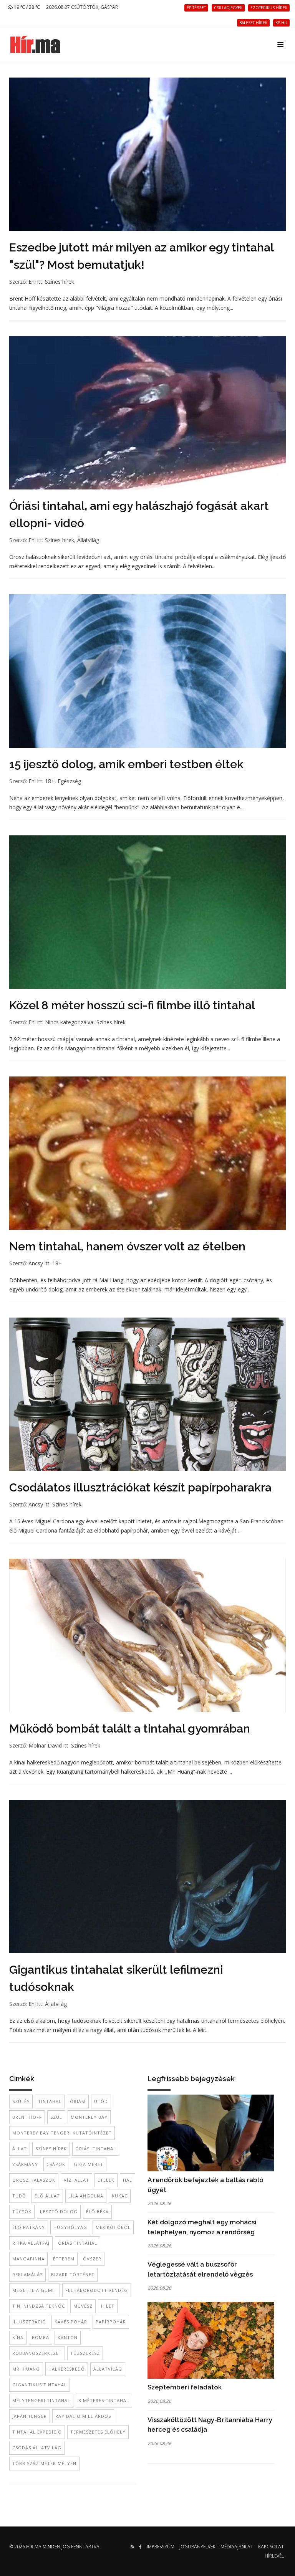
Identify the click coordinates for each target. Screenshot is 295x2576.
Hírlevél (274, 2556)
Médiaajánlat (237, 2547)
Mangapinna (28, 2259)
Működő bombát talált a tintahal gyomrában (130, 1729)
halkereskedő (67, 2369)
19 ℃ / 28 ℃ (26, 7)
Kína (18, 2337)
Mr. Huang (26, 2369)
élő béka (97, 2211)
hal (128, 2180)
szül (56, 2117)
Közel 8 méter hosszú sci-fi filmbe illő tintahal (132, 1005)
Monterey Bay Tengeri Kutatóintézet (62, 2133)
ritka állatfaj (31, 2243)
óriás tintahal (78, 2243)
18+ (50, 781)
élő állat (47, 2196)
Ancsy (36, 1263)
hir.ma (34, 2547)
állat (20, 2149)
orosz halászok (34, 2180)
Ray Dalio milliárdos (83, 2416)
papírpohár (111, 2322)
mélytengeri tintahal (41, 2400)
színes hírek (51, 2149)
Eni (32, 282)
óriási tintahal (96, 2149)
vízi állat (76, 2180)
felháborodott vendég (97, 2290)
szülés (21, 2101)
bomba (41, 2337)
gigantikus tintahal (40, 2385)
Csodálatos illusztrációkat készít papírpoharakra (140, 1487)
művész (83, 2306)
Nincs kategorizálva (69, 1022)
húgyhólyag (70, 2227)
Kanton (68, 2337)
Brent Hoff (27, 2117)
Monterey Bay (89, 2117)
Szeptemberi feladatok (185, 2387)
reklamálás (27, 2274)
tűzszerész (85, 2353)
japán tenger (30, 2416)
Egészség (69, 781)
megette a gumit (35, 2290)
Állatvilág (88, 540)
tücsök (22, 2211)
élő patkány (29, 2227)
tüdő (19, 2196)
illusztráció (29, 2322)
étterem (64, 2259)
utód (101, 2101)
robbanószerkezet (37, 2353)
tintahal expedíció (37, 2432)
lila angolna (86, 2196)
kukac (120, 2196)
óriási (78, 2101)
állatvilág (108, 2369)
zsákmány (25, 2164)
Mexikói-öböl (113, 2227)
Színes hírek (60, 282)
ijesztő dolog (59, 2211)
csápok (56, 2164)
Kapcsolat (271, 2547)
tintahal (50, 2101)
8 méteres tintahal (104, 2400)
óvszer (92, 2259)
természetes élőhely (98, 2432)
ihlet (108, 2306)
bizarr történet (73, 2274)
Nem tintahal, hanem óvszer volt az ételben (127, 1246)
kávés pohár (71, 2322)
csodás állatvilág (37, 2448)
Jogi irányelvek (197, 2547)
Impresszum (161, 2547)
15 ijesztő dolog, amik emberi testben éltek (126, 764)
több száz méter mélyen (44, 2463)
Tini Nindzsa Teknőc (39, 2306)
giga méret (89, 2164)
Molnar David (45, 1745)
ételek (106, 2180)
